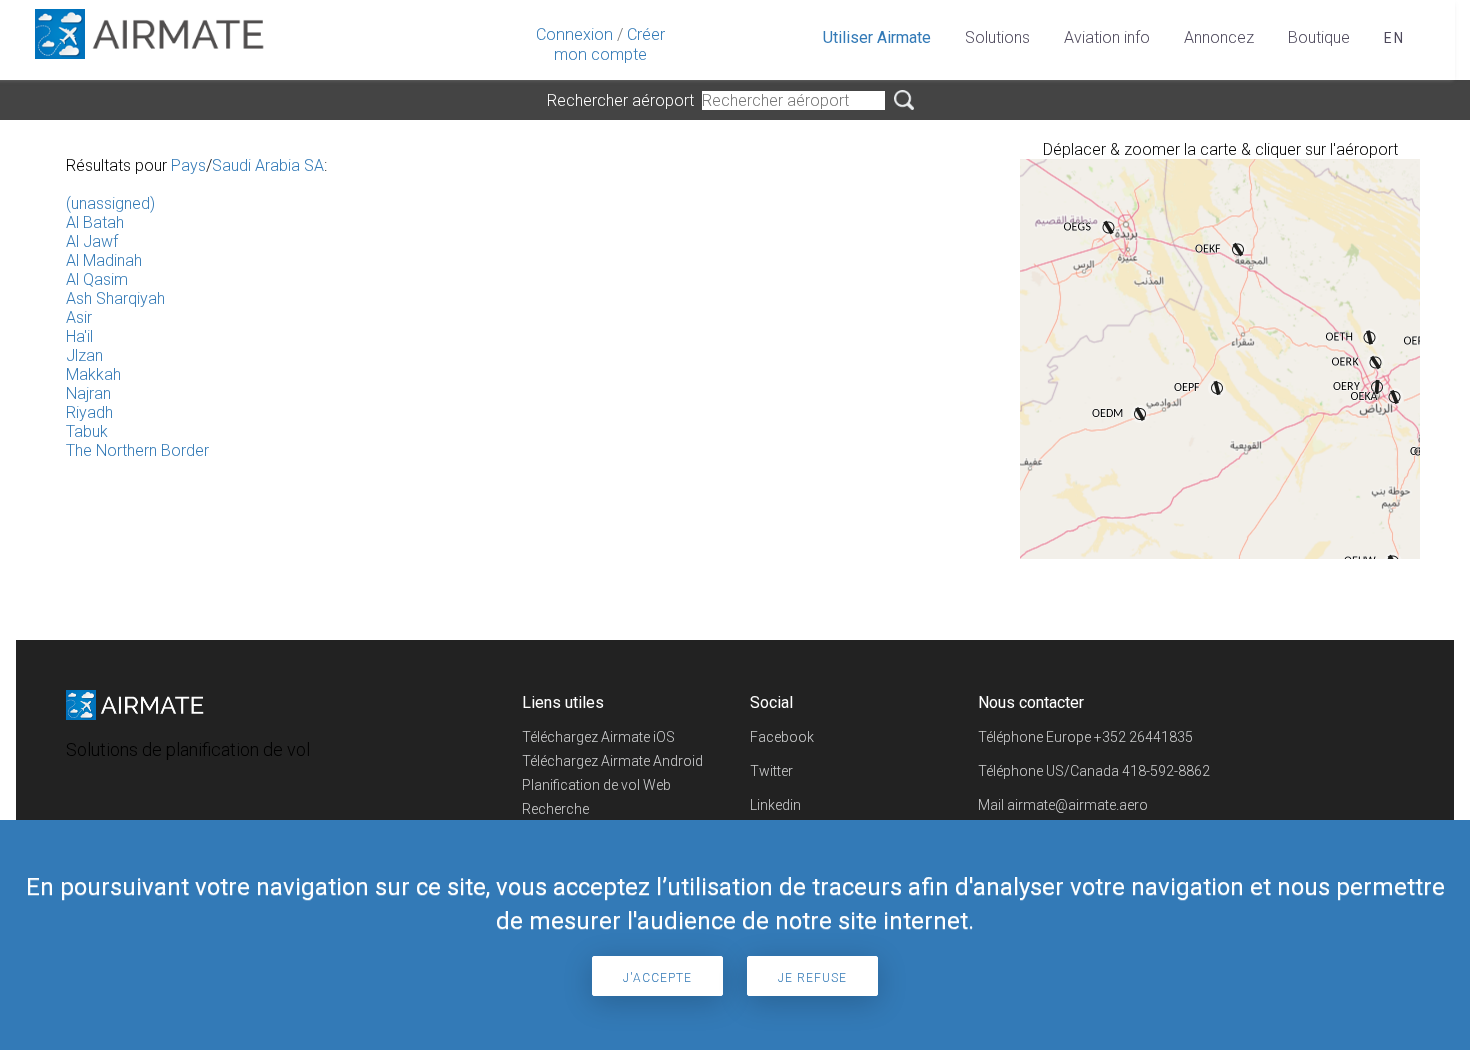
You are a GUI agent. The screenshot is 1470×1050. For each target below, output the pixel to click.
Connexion (574, 34)
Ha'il (79, 336)
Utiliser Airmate (877, 37)
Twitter (771, 771)
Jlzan (84, 355)
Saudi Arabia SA (268, 165)
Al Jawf (92, 241)
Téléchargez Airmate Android (612, 761)
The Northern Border (137, 450)
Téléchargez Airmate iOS (598, 737)
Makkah (93, 374)
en (1394, 38)
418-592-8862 (1166, 771)
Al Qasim (97, 279)
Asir (79, 317)
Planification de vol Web (596, 785)
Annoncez (1219, 37)
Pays (188, 165)
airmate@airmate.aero (1077, 805)
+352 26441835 (1143, 737)
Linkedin (775, 805)
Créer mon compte (609, 44)
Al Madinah (104, 260)
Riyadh (89, 412)
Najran (88, 393)
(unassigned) (110, 203)
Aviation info (1107, 37)
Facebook (782, 737)
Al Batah (95, 222)
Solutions (997, 37)
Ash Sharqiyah (115, 298)
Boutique (1319, 37)
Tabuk (87, 431)
